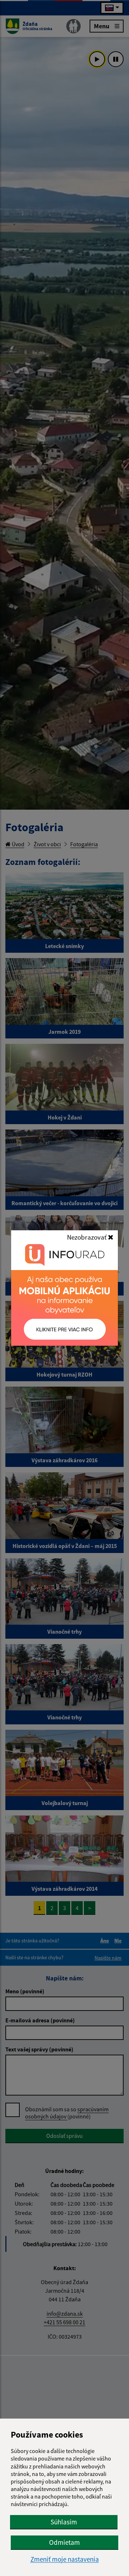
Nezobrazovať (87, 1237)
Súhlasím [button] (64, 2522)
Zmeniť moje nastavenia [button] (65, 2559)
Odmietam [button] (64, 2542)
